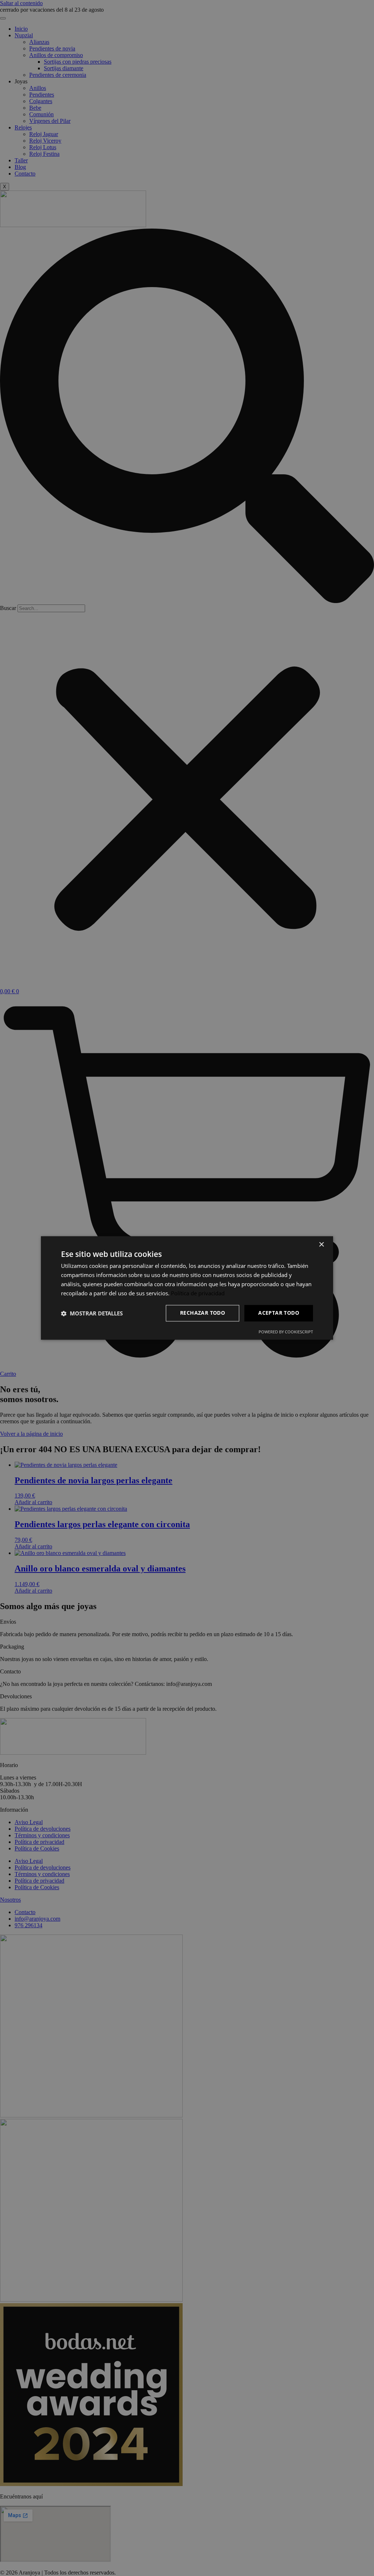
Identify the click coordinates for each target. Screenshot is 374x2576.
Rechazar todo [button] (203, 1313)
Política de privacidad (198, 1293)
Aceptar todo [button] (279, 1313)
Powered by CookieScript (286, 1332)
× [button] (321, 1245)
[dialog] (187, 1288)
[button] (92, 1313)
